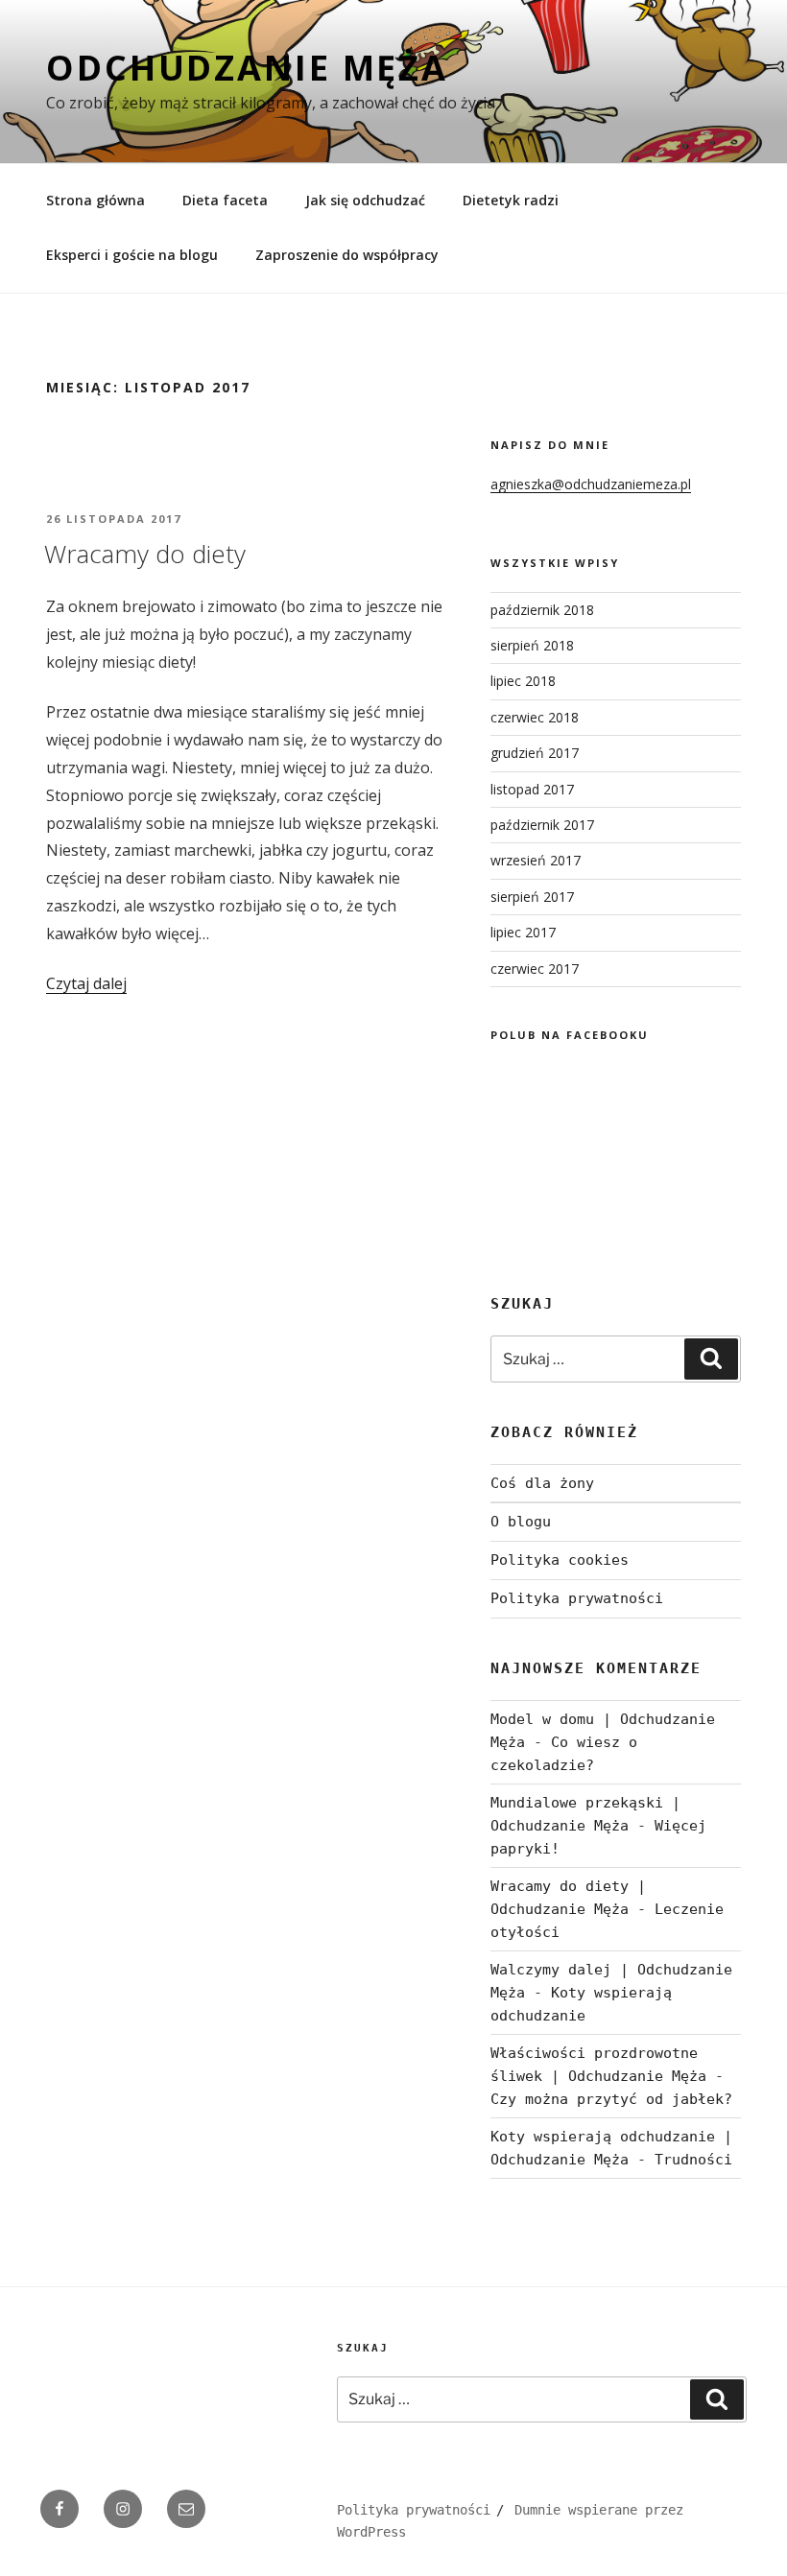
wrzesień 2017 (536, 860)
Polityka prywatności (577, 1598)
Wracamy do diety (145, 554)
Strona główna (95, 200)
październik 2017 (542, 825)
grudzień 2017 (535, 753)
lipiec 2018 (523, 681)
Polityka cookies (560, 1560)
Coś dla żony (542, 1483)
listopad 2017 (532, 789)
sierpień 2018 (532, 645)
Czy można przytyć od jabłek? (611, 2099)
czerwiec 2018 (535, 717)
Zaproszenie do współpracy (347, 255)
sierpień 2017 (532, 897)
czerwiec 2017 (535, 969)
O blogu (521, 1522)
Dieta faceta (225, 200)
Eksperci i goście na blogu (132, 255)
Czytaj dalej (86, 983)
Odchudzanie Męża (247, 68)
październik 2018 (542, 610)
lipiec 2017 (523, 932)
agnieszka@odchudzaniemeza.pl (591, 484)
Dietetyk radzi (511, 200)
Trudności (693, 2160)
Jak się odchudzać (365, 200)
